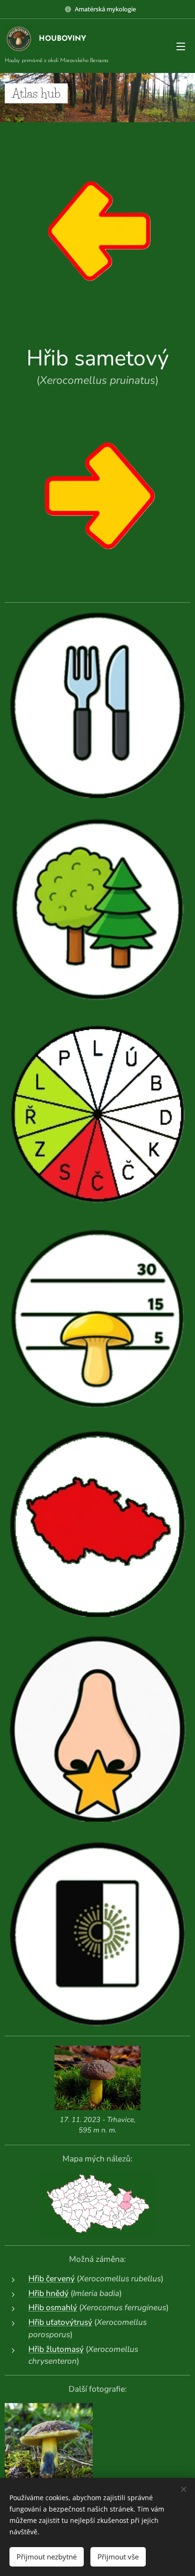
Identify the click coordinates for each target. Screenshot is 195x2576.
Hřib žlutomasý (56, 2349)
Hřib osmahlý (53, 2308)
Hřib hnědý (49, 2293)
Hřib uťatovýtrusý (60, 2322)
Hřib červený (52, 2279)
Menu (181, 46)
